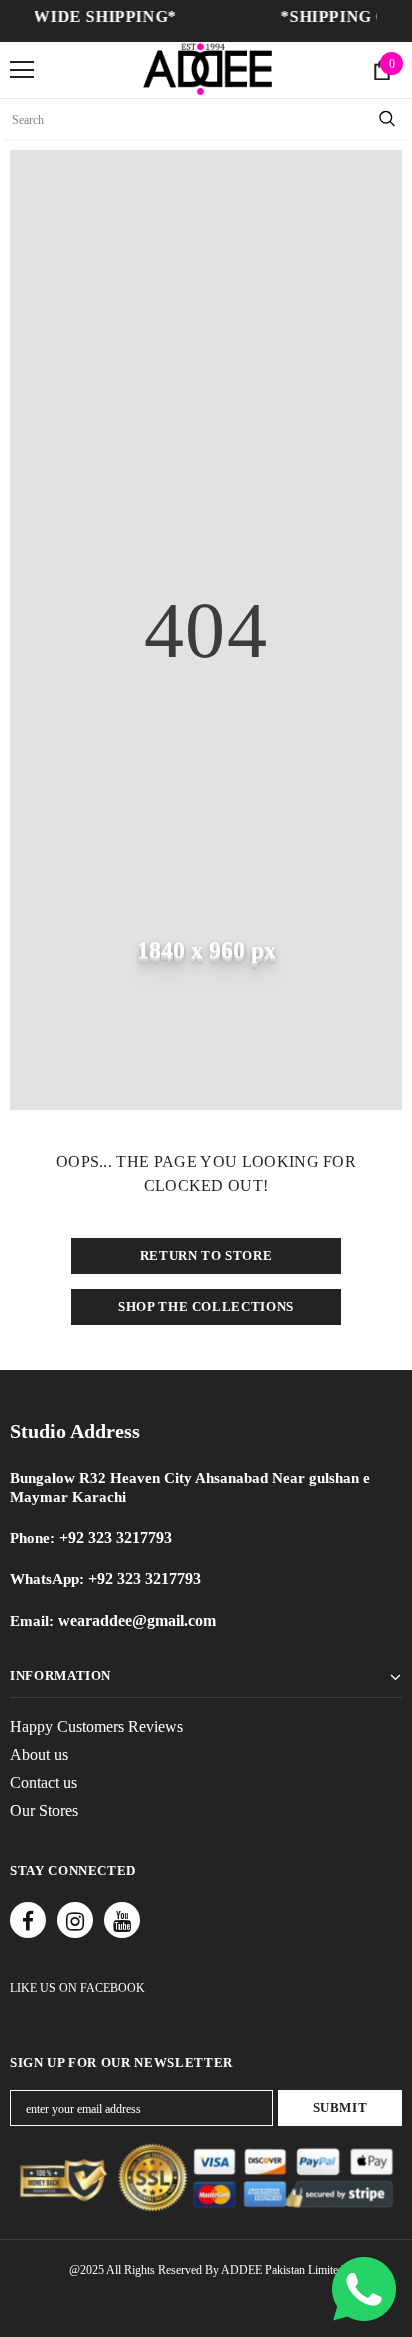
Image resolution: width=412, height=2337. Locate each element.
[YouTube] (122, 1920)
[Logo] (207, 69)
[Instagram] (75, 1920)
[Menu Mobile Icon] (22, 70)
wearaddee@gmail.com (135, 1620)
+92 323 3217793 (115, 1537)
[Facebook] (28, 1920)
